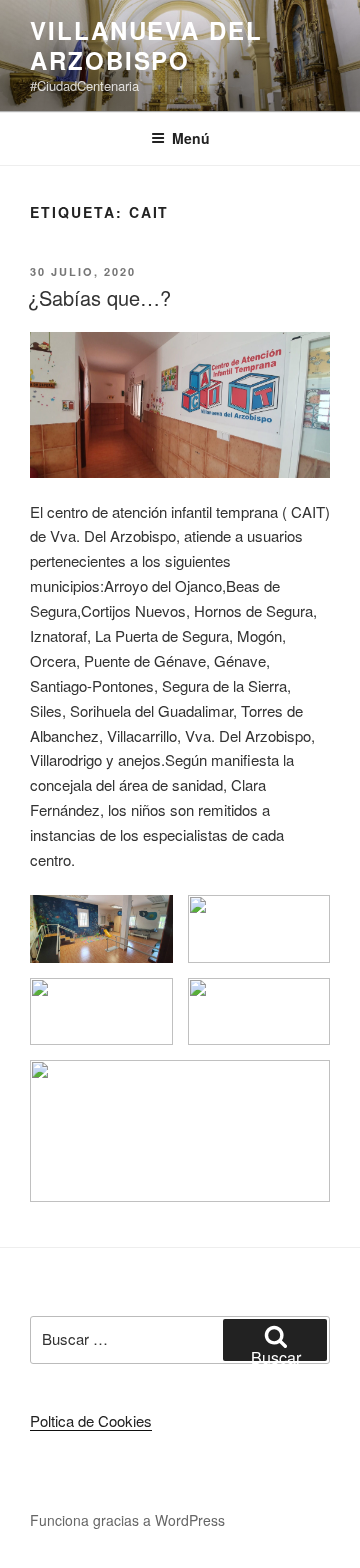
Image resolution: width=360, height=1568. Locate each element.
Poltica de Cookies (91, 1420)
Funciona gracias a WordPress (127, 1520)
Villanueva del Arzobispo (146, 45)
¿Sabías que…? (99, 297)
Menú (191, 138)
